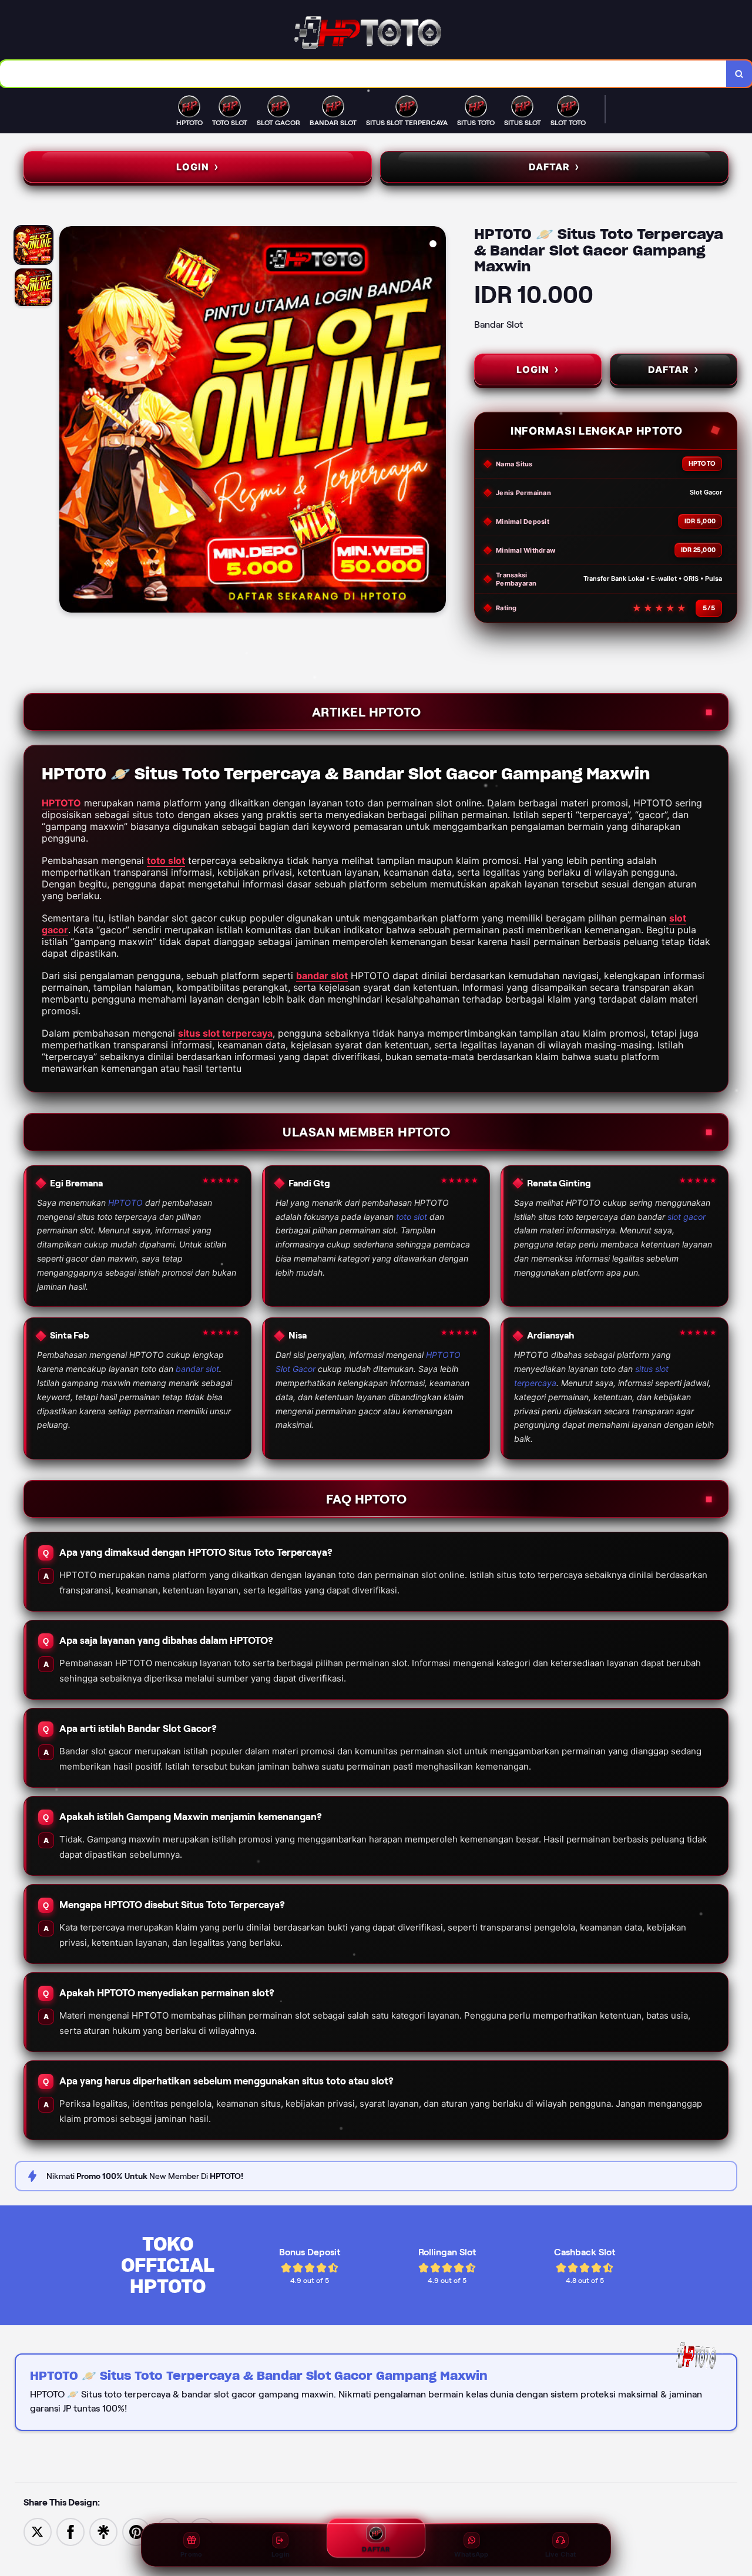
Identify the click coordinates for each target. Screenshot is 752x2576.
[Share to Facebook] (70, 2531)
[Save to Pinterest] (136, 2531)
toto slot (166, 860)
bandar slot (322, 976)
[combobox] (363, 74)
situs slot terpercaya (225, 1033)
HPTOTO (61, 803)
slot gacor (686, 1217)
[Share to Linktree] (103, 2531)
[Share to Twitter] (38, 2531)
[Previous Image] (69, 421)
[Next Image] (437, 421)
